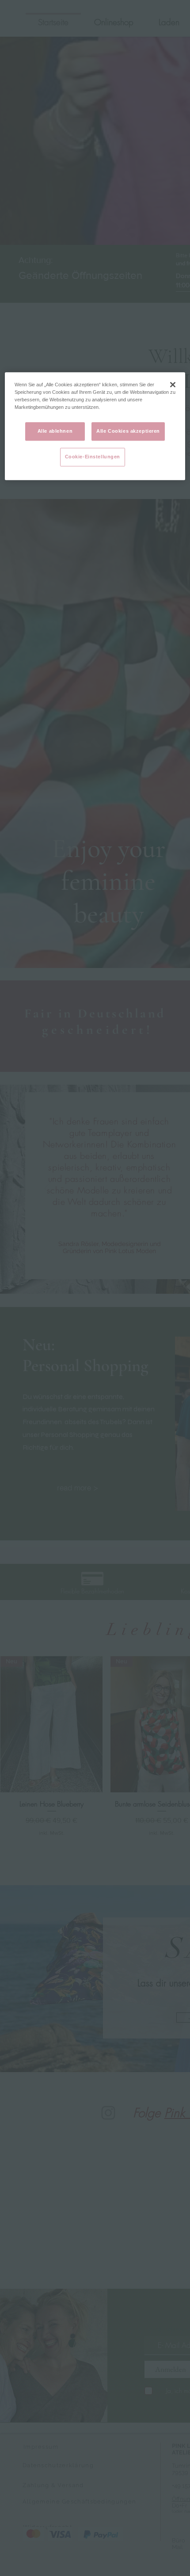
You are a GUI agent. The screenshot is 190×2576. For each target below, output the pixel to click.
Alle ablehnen (55, 431)
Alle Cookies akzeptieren (128, 431)
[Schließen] (173, 385)
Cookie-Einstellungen (93, 457)
